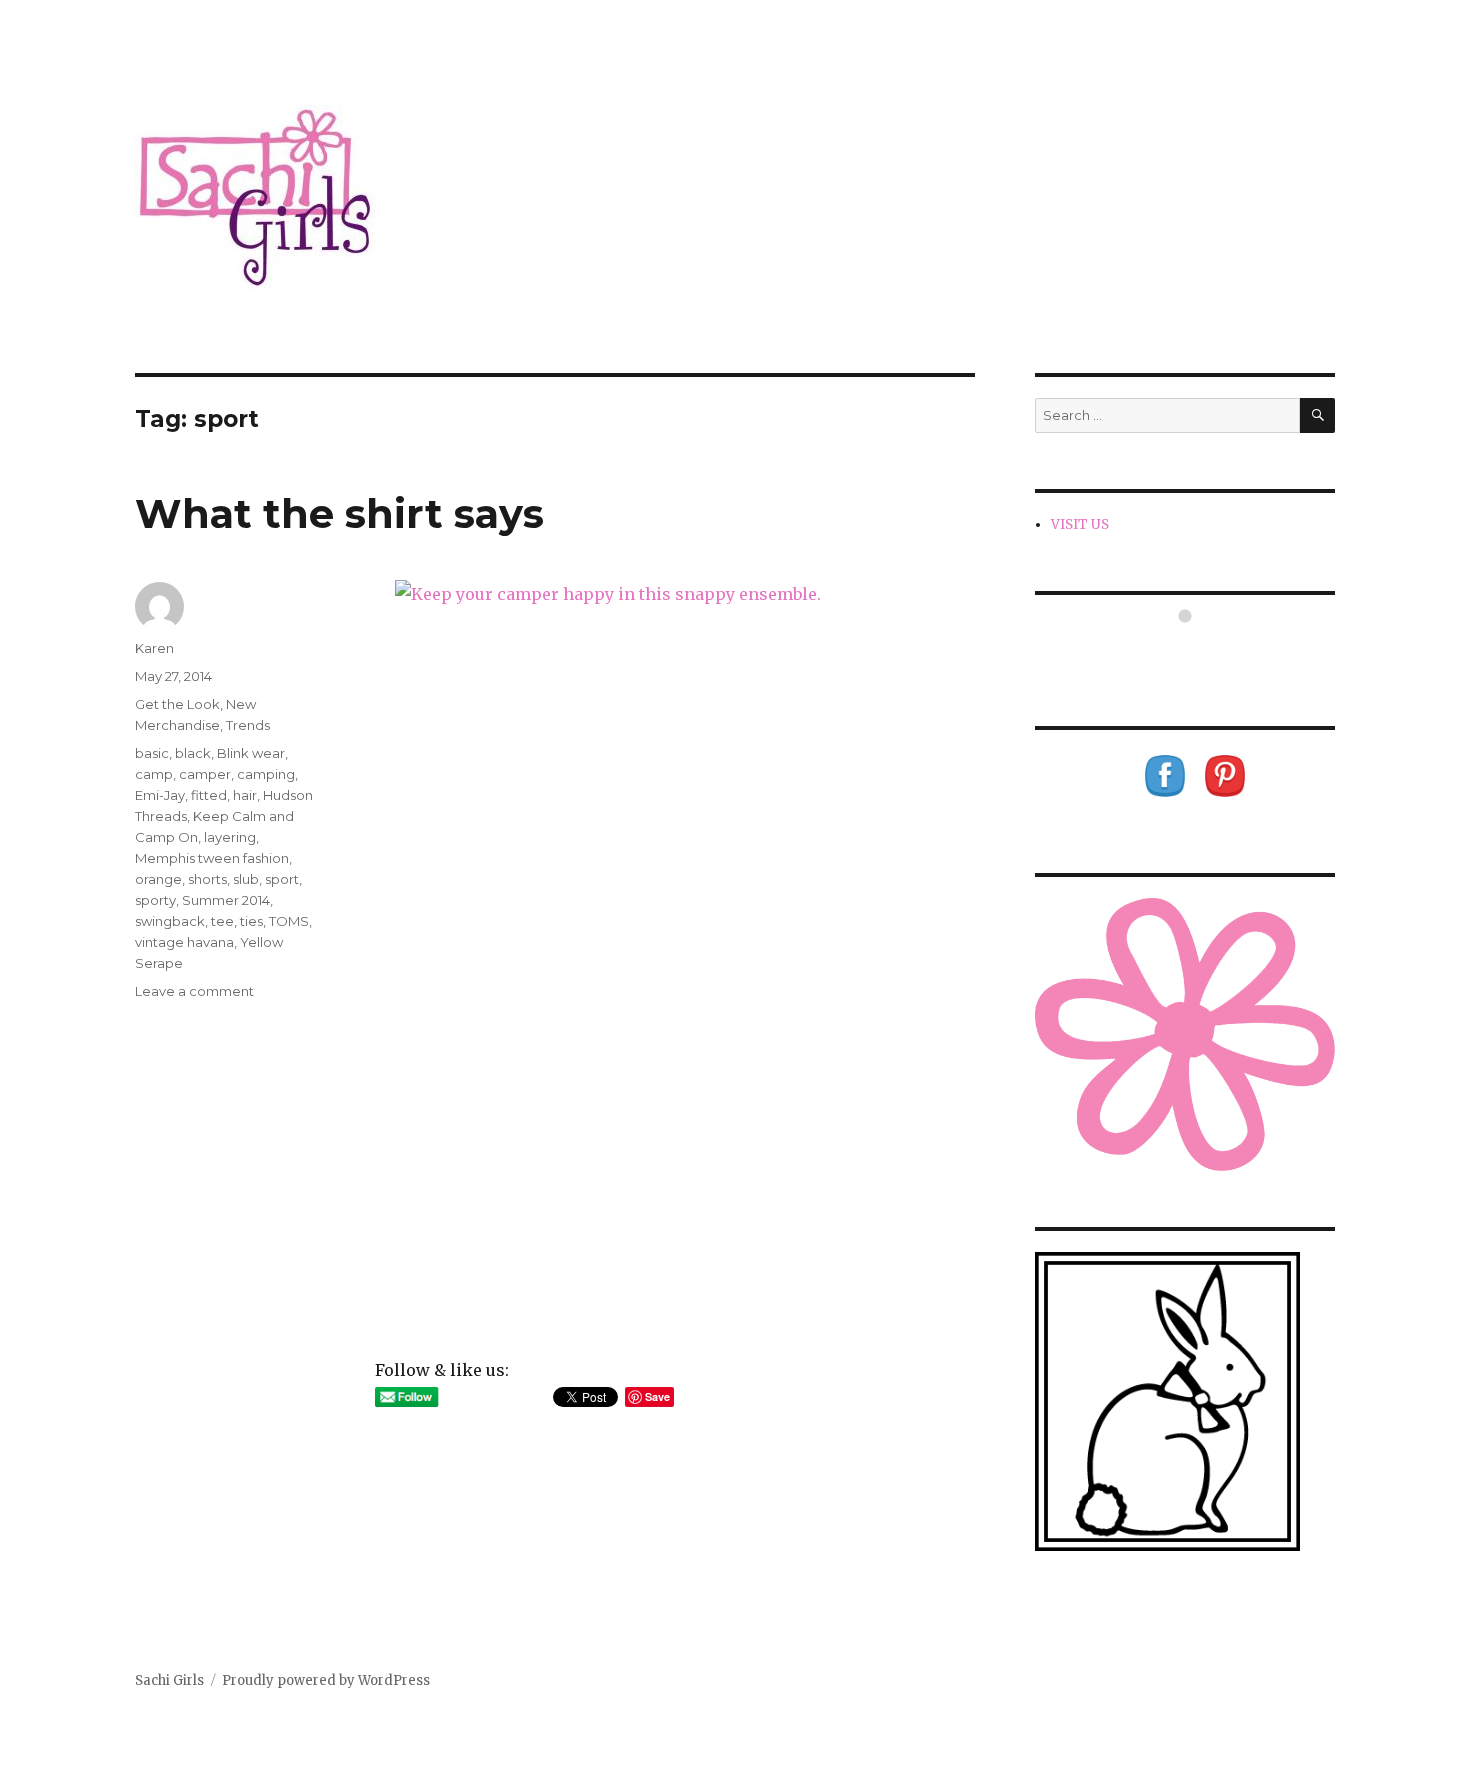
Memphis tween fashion (212, 858)
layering (230, 837)
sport (282, 879)
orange (158, 879)
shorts (207, 879)
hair (245, 795)
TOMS (289, 921)
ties (251, 921)
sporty (155, 900)
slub (246, 879)
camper (205, 774)
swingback (170, 921)
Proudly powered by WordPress (326, 1680)
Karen (154, 648)
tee (222, 921)
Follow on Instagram (1197, 652)
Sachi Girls (169, 1680)
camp (154, 774)
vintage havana (184, 942)
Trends (248, 725)
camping (266, 774)
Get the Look (177, 704)
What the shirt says (339, 513)
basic (152, 753)
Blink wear (251, 753)
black (193, 753)
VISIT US (1080, 524)
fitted (209, 795)
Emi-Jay (160, 795)
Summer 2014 (226, 900)
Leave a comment (194, 991)
